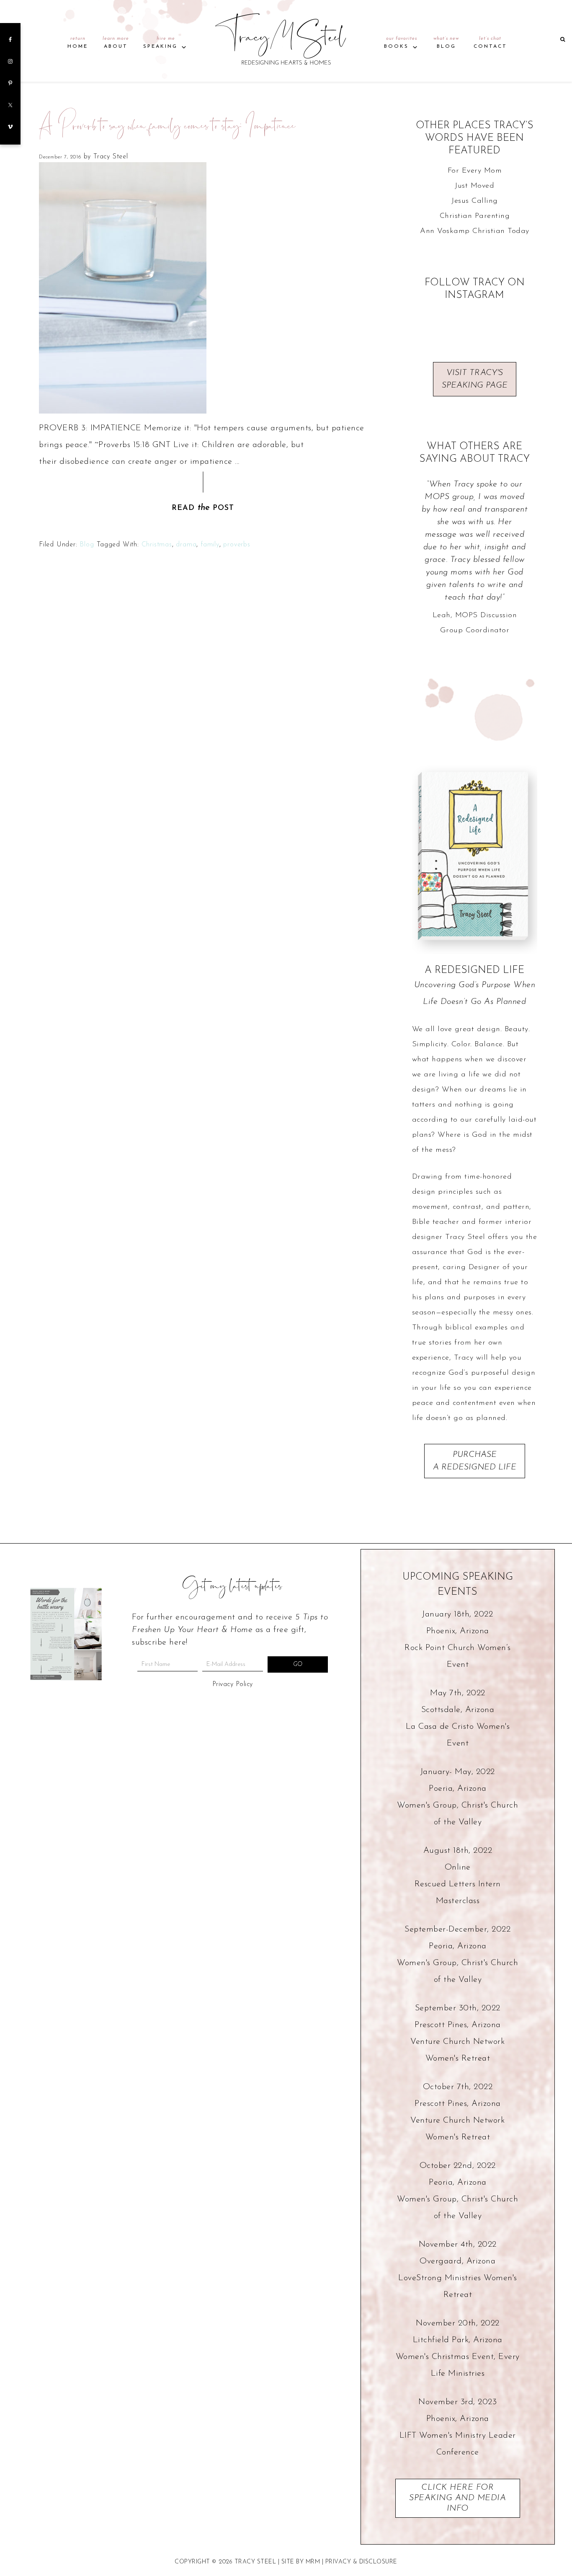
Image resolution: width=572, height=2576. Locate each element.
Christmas (157, 545)
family (210, 545)
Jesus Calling (475, 201)
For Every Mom (475, 171)
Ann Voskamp (445, 231)
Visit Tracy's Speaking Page (475, 379)
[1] (62, 1686)
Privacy (338, 2562)
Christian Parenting (475, 216)
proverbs (237, 545)
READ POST (203, 508)
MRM (313, 2562)
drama (186, 545)
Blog (87, 545)
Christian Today (501, 231)
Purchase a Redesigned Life (475, 1461)
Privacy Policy (233, 1684)
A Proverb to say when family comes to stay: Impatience (167, 135)
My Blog (286, 37)
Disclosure (378, 2562)
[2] (71, 1686)
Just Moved (474, 186)
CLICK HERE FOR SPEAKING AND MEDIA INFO (457, 2498)
